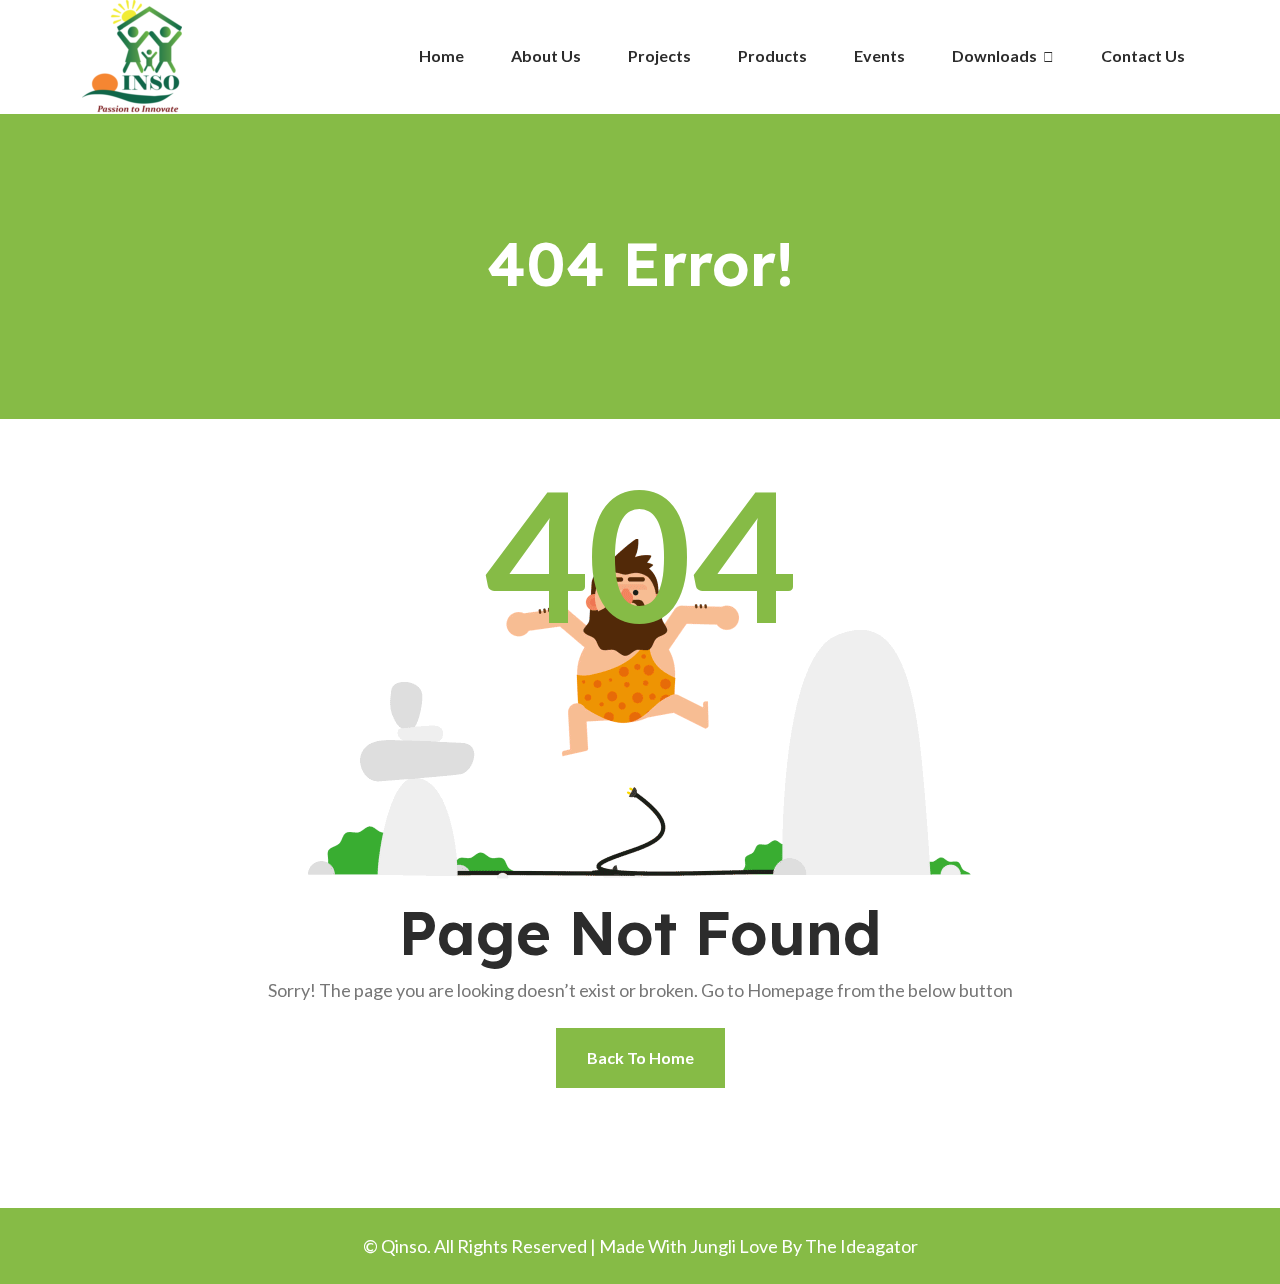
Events (879, 55)
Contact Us (1143, 55)
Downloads (996, 55)
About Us (546, 55)
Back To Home (640, 1057)
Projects (659, 55)
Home (441, 55)
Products (772, 55)
